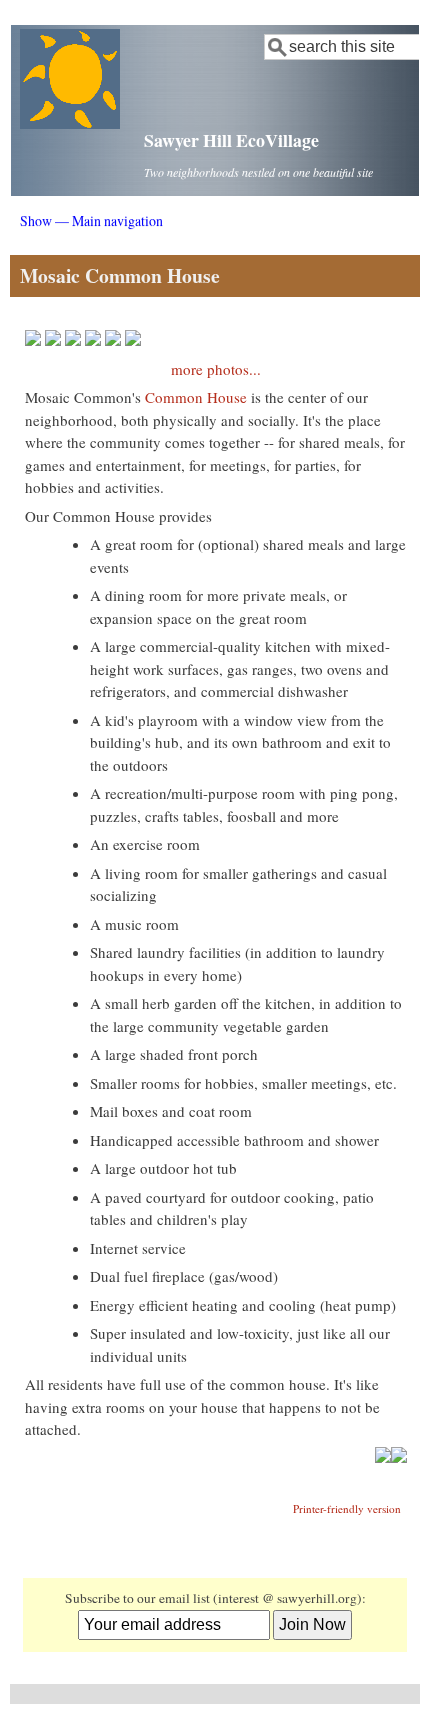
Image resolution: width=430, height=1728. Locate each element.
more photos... (216, 369)
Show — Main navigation (91, 220)
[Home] (70, 123)
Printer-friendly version (347, 1508)
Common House (196, 397)
